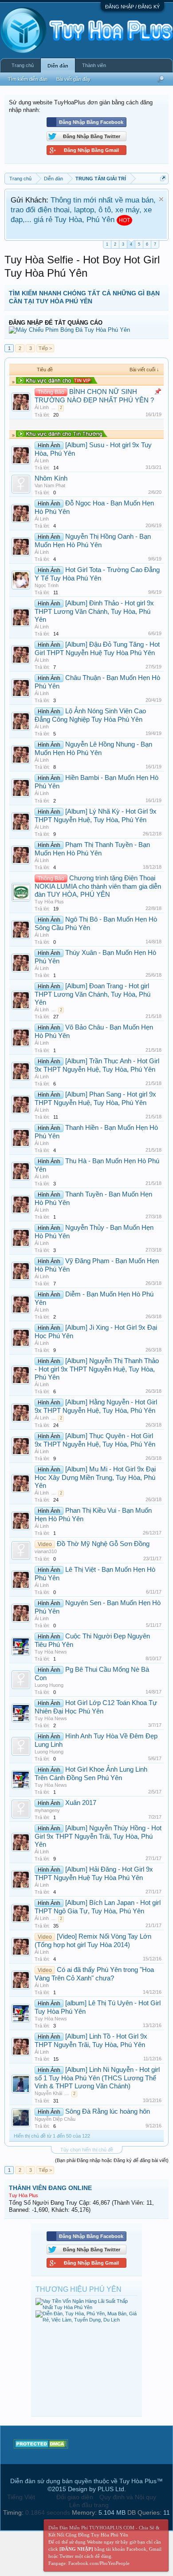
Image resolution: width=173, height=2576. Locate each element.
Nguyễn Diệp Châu (55, 2119)
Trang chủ (23, 65)
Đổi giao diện (75, 2497)
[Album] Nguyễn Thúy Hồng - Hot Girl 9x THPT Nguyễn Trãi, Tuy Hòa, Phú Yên (98, 1836)
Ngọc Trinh (47, 585)
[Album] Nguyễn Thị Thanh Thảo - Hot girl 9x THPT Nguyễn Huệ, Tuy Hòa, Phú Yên (97, 1369)
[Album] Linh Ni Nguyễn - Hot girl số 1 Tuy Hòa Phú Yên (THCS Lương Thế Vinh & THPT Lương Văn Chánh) (97, 2078)
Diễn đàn (58, 66)
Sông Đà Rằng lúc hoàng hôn (108, 2111)
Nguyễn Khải (48, 2093)
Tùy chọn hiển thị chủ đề (87, 2150)
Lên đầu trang (89, 2505)
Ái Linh (42, 407)
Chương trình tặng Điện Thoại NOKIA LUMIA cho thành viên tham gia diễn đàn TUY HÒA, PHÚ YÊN (98, 886)
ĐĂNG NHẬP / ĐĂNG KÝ (132, 7)
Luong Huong (49, 1685)
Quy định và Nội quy (128, 2497)
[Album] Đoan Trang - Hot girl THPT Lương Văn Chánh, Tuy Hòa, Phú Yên (92, 994)
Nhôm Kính (51, 478)
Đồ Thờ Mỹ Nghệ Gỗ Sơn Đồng (103, 1544)
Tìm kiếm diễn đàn (28, 79)
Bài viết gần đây (73, 79)
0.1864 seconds (48, 2512)
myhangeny (47, 1810)
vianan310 (46, 1551)
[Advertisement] (86, 2367)
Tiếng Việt (21, 2497)
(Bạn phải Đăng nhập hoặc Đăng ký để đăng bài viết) (112, 2160)
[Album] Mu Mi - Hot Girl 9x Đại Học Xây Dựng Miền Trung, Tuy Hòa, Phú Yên (95, 1477)
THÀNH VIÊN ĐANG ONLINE (50, 2188)
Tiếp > (45, 348)
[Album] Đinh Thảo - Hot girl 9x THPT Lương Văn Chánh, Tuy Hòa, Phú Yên (94, 611)
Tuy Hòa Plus (49, 902)
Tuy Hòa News (51, 1652)
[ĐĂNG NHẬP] (76, 2549)
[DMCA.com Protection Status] (41, 2446)
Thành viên (94, 65)
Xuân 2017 (81, 1803)
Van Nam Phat (50, 485)
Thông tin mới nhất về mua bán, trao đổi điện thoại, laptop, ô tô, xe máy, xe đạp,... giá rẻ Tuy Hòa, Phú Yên (83, 210)
